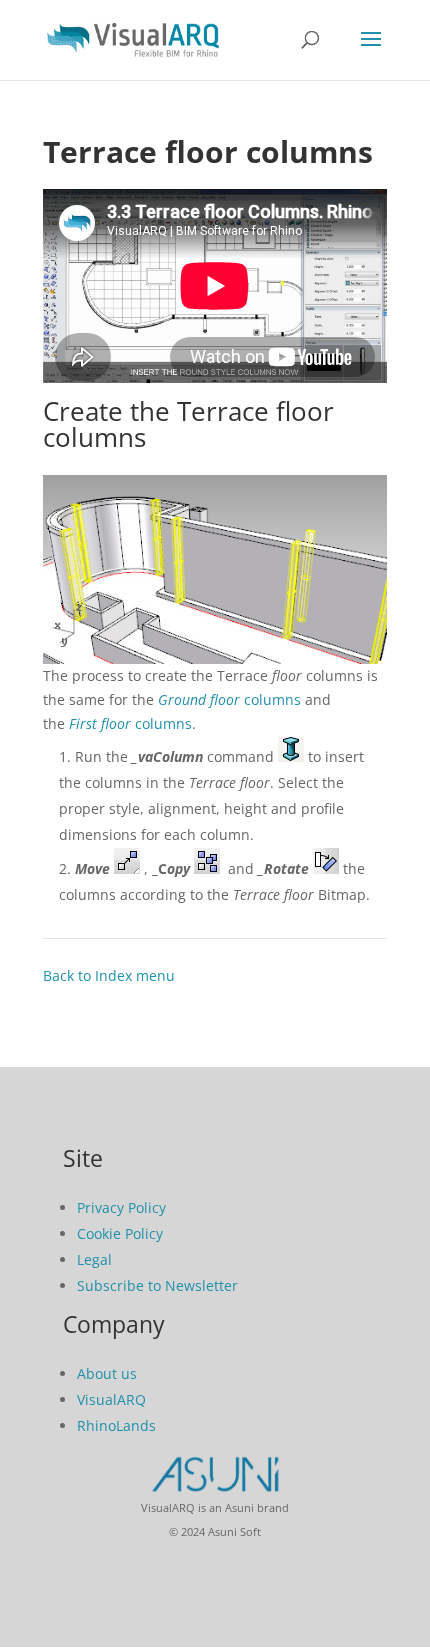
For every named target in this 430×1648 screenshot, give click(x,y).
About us (107, 1373)
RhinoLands (116, 1425)
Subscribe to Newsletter (157, 1285)
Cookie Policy (120, 1233)
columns (229, 699)
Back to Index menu (109, 975)
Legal (94, 1259)
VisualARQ (111, 1399)
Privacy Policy (121, 1207)
